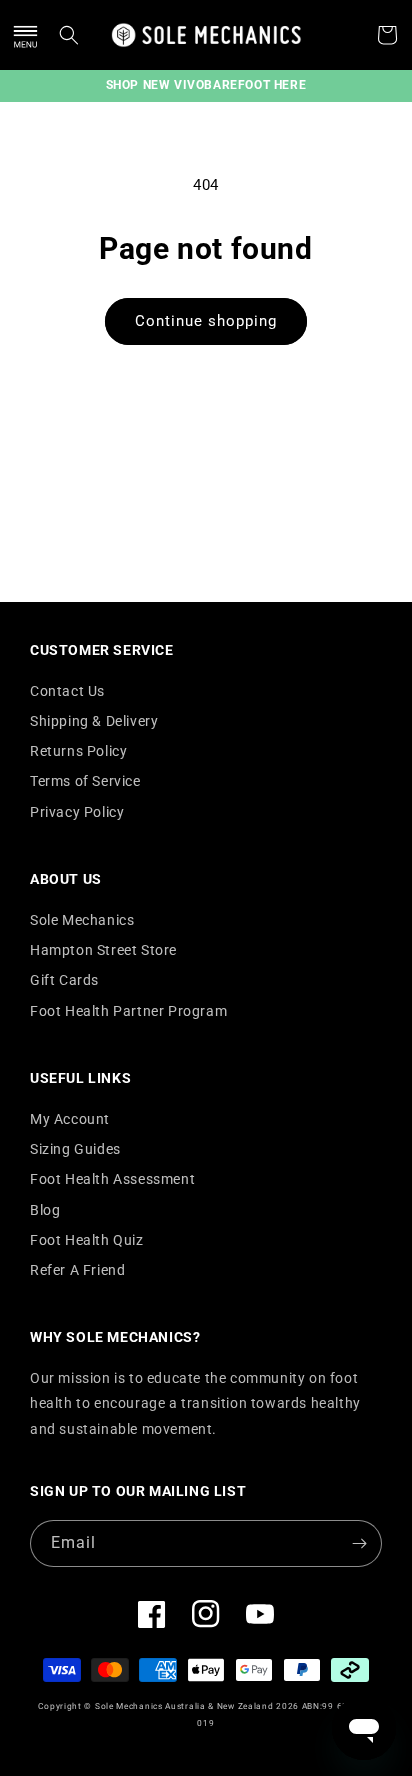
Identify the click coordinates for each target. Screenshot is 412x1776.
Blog (45, 1210)
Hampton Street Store (103, 950)
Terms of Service (85, 781)
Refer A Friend (77, 1270)
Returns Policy (78, 751)
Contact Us (67, 691)
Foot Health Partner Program (128, 1011)
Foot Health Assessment (112, 1179)
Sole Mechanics (82, 920)
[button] (25, 35)
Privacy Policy (77, 812)
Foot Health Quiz (87, 1240)
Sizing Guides (75, 1149)
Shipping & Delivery (94, 721)
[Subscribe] (359, 1543)
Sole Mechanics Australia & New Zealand (184, 1706)
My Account (70, 1119)
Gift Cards (64, 980)
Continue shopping (206, 321)
